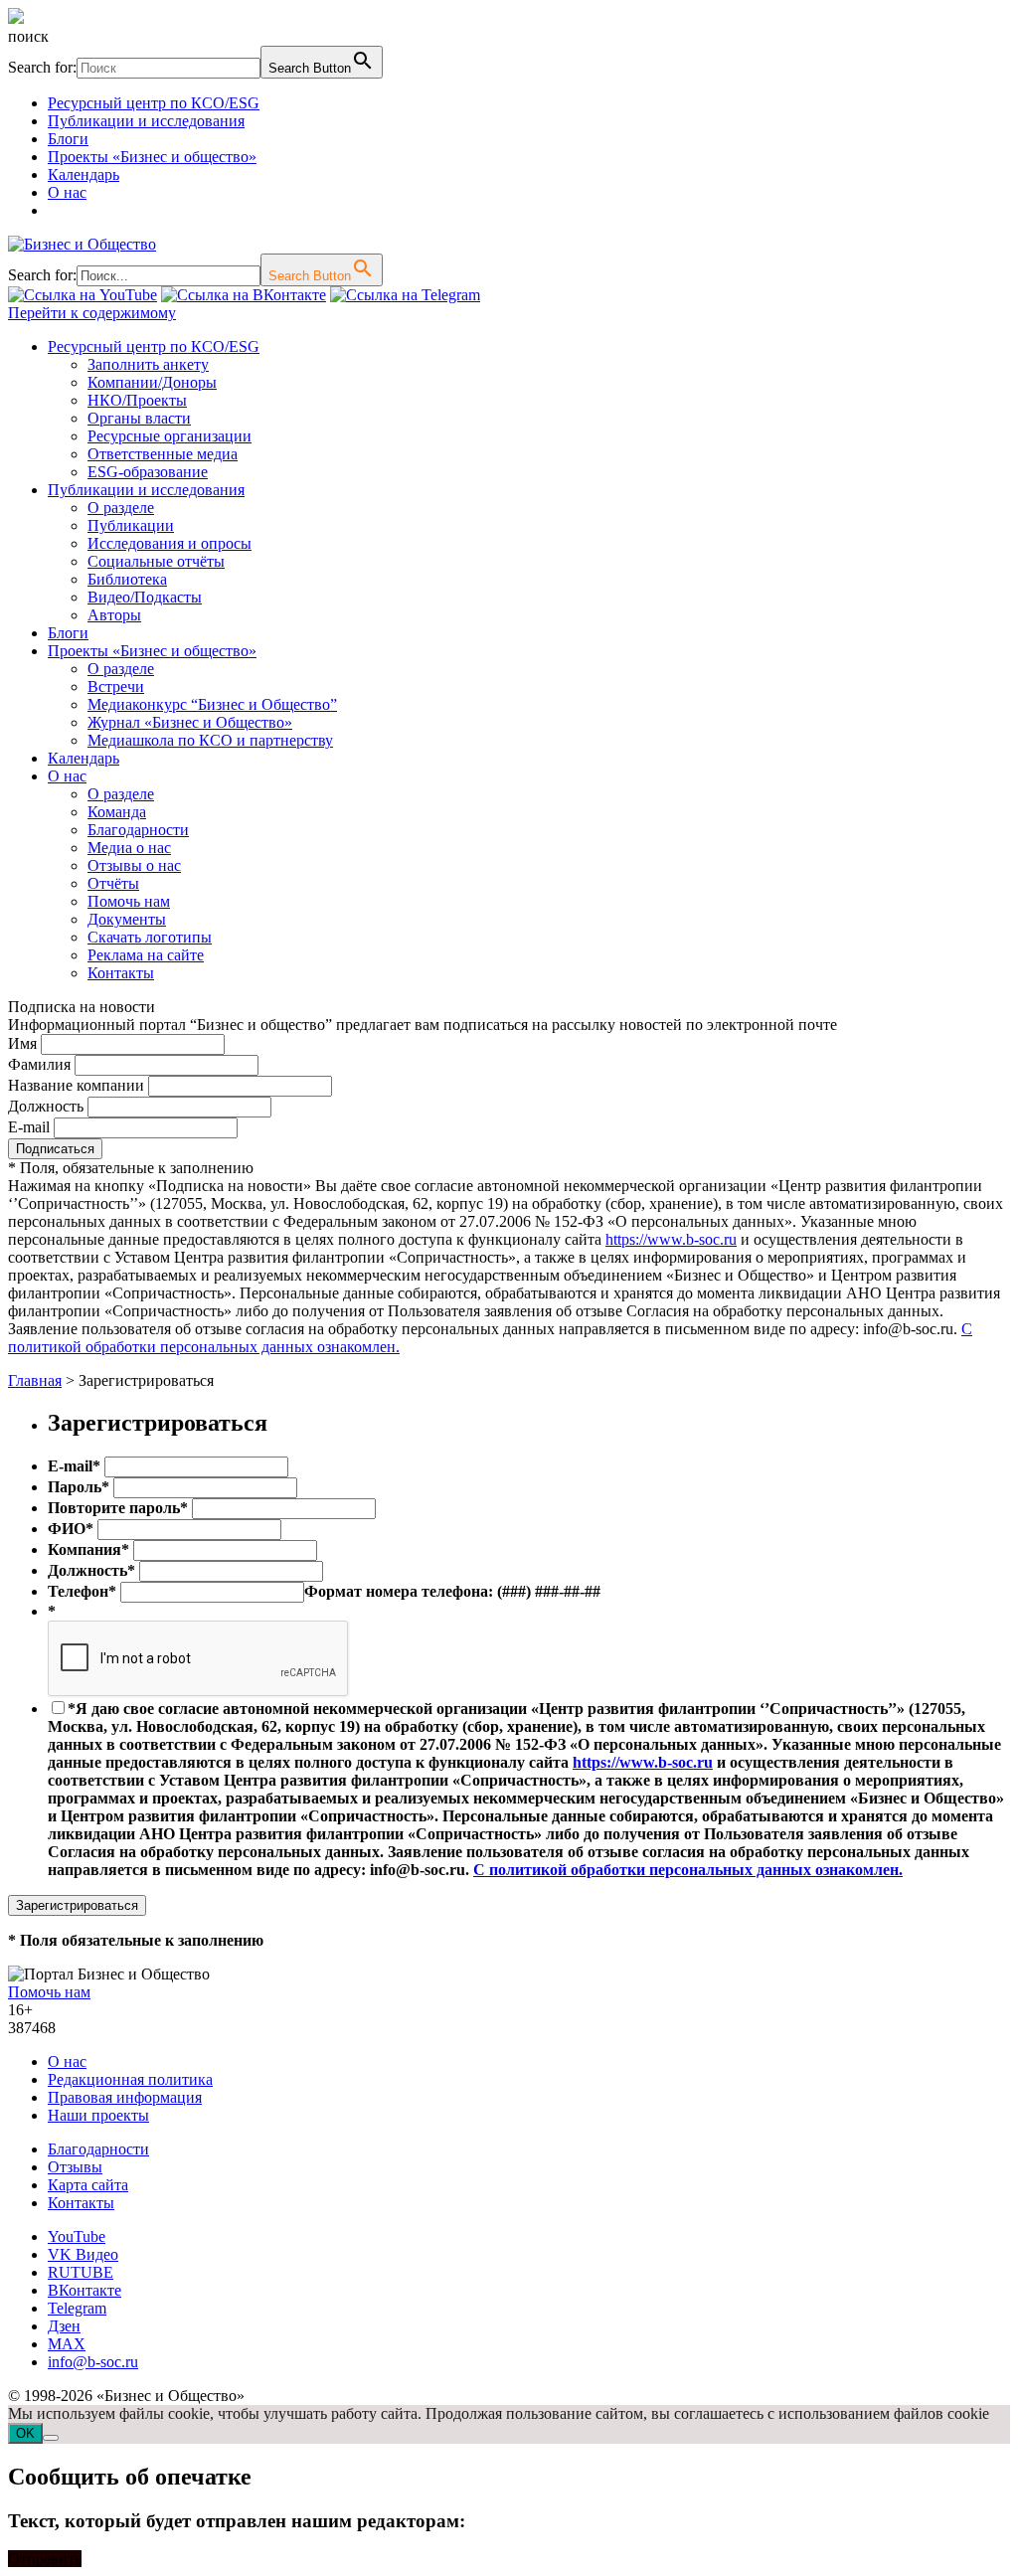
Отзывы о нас (134, 865)
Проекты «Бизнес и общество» (152, 157)
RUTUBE (81, 2272)
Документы (127, 919)
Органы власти (139, 418)
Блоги (68, 139)
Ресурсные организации (170, 436)
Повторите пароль (118, 1508)
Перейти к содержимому (92, 313)
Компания (88, 1549)
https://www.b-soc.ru (671, 1239)
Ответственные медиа (163, 454)
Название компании (76, 1085)
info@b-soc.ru (93, 2362)
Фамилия (39, 1064)
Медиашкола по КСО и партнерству (210, 740)
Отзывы (75, 2167)
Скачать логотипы (150, 937)
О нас (67, 192)
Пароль (79, 1487)
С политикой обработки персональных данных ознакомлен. (688, 1870)
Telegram (77, 2308)
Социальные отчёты (156, 561)
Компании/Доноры (152, 382)
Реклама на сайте (146, 955)
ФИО (71, 1529)
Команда (117, 812)
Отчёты (113, 883)
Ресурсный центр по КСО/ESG (154, 103)
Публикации (131, 525)
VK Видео (83, 2254)
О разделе (121, 508)
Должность (46, 1106)
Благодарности (138, 830)
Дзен (64, 2326)
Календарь (84, 174)
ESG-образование (148, 472)
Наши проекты (98, 2115)
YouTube (77, 2236)
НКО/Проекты (137, 400)
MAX (67, 2344)
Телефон (82, 1591)
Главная (35, 1380)
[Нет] (51, 2438)
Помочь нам (129, 901)
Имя (22, 1043)
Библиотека (127, 579)
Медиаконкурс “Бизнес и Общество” (212, 704)
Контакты (121, 973)
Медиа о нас (129, 848)
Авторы (114, 615)
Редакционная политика (130, 2079)
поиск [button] (28, 36)
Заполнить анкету (148, 364)
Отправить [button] (45, 2559)
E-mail (29, 1127)
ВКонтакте (85, 2290)
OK (25, 2433)
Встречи (116, 687)
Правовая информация (125, 2097)
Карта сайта (88, 2185)
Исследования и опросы (170, 543)
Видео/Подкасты (145, 597)
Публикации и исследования (146, 121)
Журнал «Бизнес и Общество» (190, 722)
